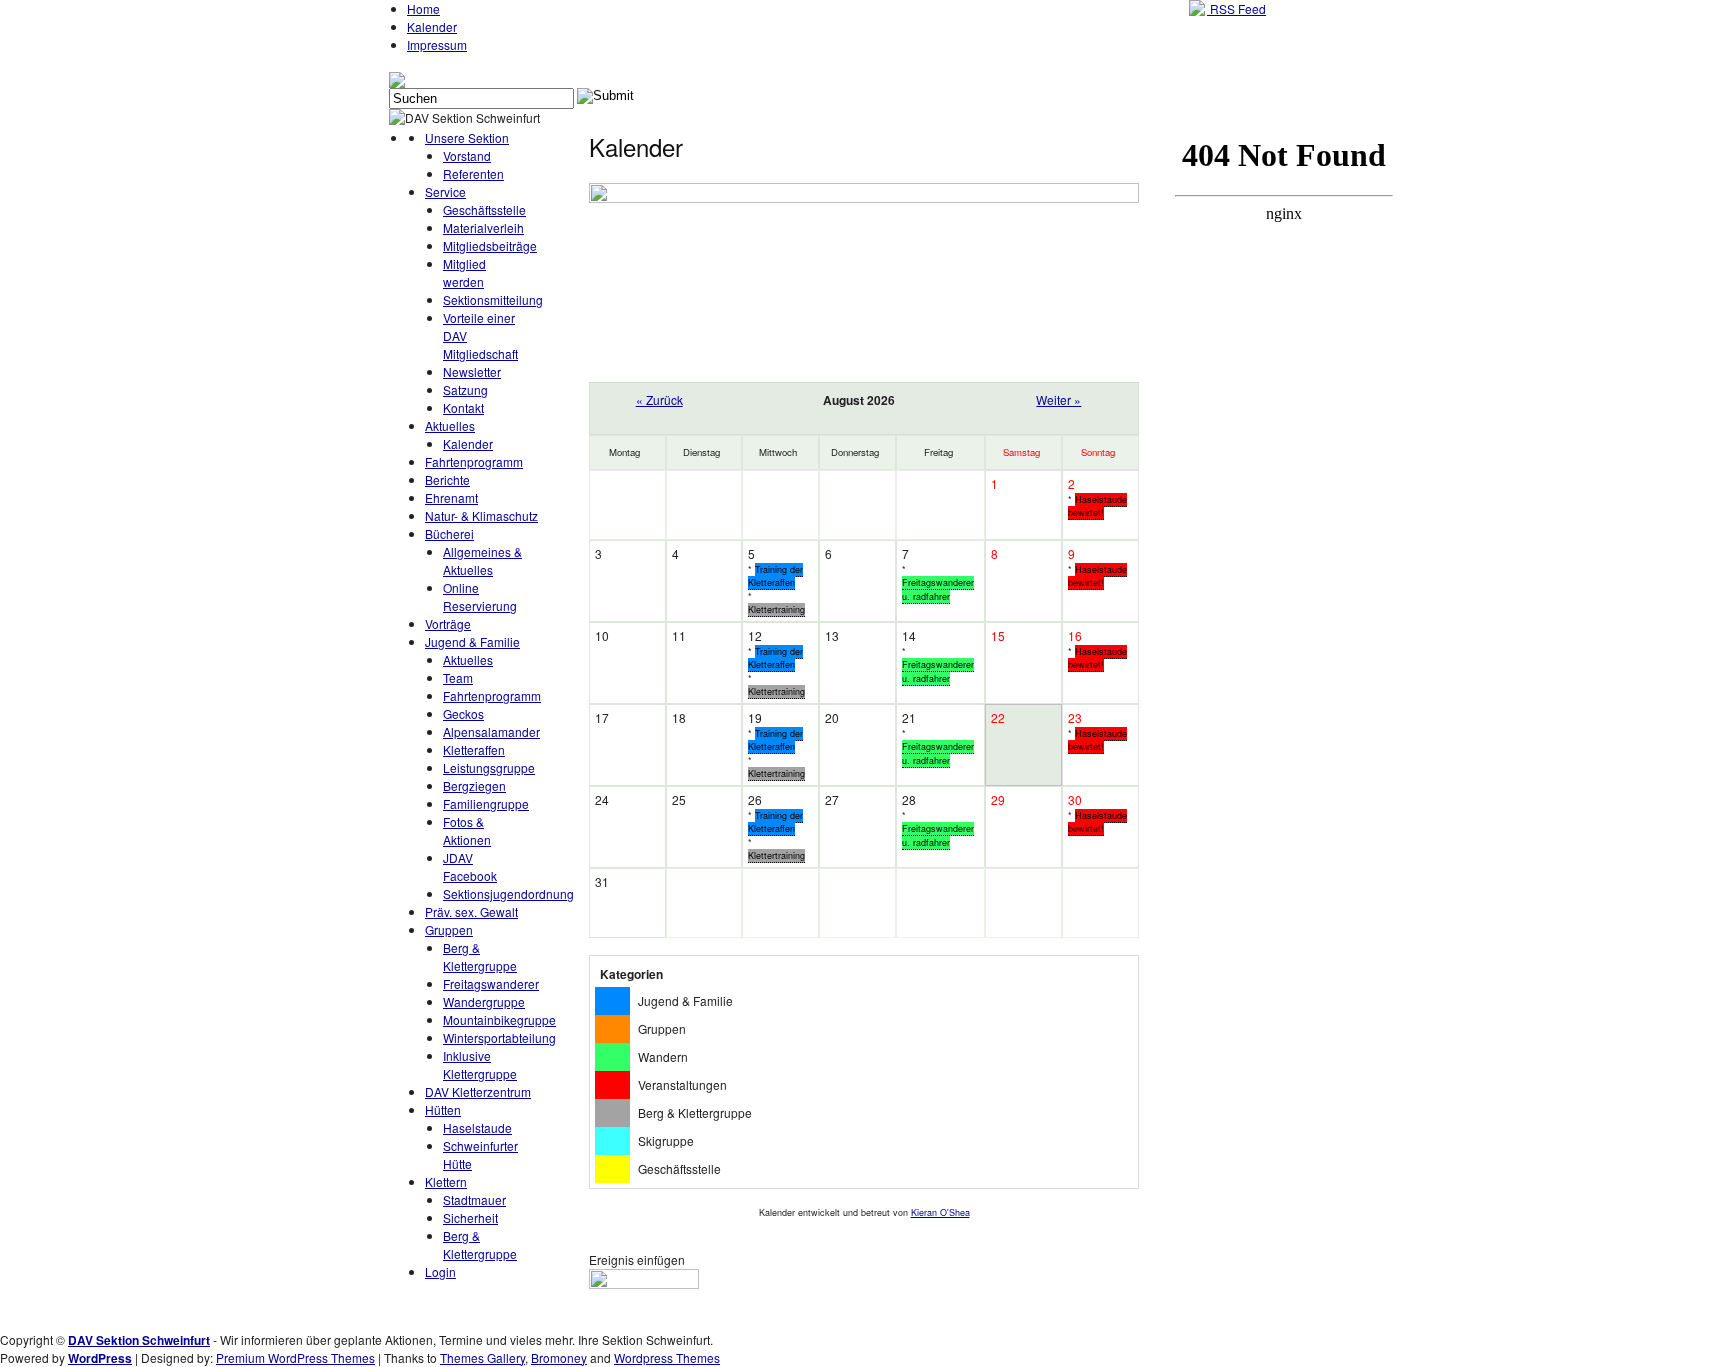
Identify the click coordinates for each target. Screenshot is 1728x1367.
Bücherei (449, 533)
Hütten (443, 1109)
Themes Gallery (482, 1357)
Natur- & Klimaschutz (481, 515)
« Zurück (659, 399)
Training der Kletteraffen (775, 576)
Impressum (437, 44)
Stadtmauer (474, 1199)
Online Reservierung (480, 596)
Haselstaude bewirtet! (1097, 506)
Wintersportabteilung (499, 1037)
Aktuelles (450, 425)
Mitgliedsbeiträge (490, 245)
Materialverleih (483, 227)
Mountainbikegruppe (499, 1019)
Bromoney (559, 1357)
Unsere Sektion (467, 137)
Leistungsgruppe (489, 767)
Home (423, 8)
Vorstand (467, 155)
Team (458, 677)
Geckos (463, 713)
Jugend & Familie (472, 641)
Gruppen (449, 929)
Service (445, 191)
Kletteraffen (474, 749)
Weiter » (1058, 399)
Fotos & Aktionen (467, 830)
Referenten (473, 173)
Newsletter (472, 371)
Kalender (432, 26)
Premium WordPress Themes (295, 1357)
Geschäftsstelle (484, 209)
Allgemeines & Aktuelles (482, 560)
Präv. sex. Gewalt (471, 911)
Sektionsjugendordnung (508, 893)
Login (440, 1271)
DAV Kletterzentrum (478, 1091)
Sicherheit (470, 1217)
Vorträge (448, 623)
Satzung (465, 389)
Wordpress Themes (667, 1357)
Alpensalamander (491, 731)
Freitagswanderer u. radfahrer (938, 589)
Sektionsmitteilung (493, 299)
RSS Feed (1236, 8)
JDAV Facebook (470, 866)
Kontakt (463, 407)
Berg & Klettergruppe (480, 956)
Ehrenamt (451, 497)
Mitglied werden (464, 272)
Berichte (447, 479)
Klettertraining (776, 609)
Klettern (446, 1181)
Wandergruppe (484, 1001)
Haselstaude (477, 1127)
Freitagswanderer (491, 983)
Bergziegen (474, 785)
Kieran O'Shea (940, 1212)
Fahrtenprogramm (474, 461)
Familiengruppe (486, 803)
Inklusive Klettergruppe (480, 1064)
